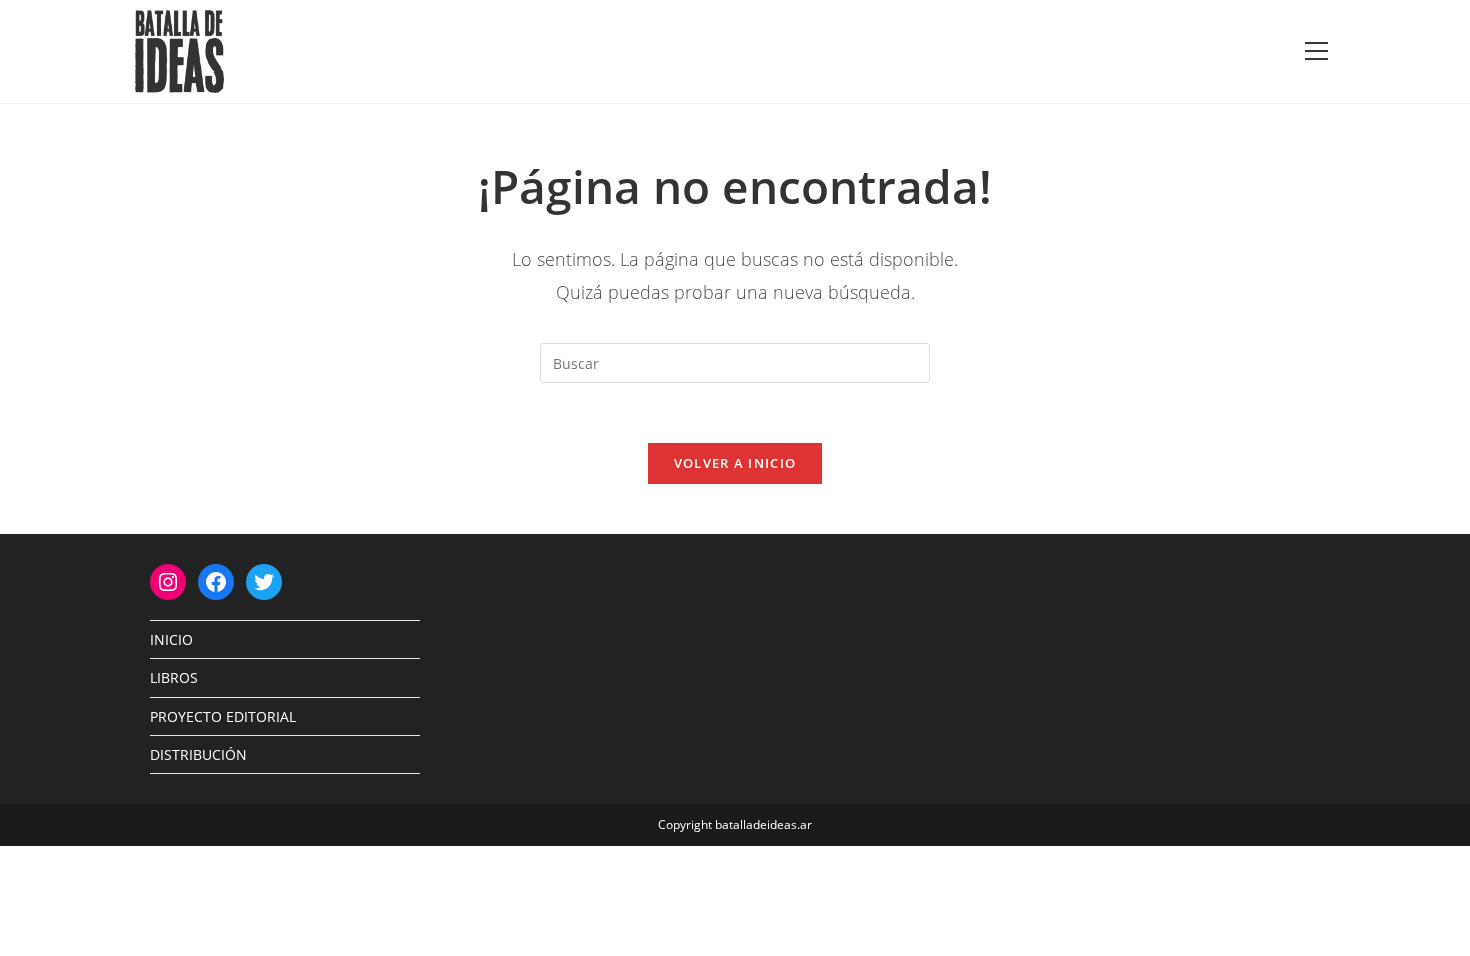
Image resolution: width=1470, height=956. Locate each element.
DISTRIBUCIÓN (198, 754)
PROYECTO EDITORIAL (223, 716)
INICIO (171, 639)
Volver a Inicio (735, 463)
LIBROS (174, 677)
